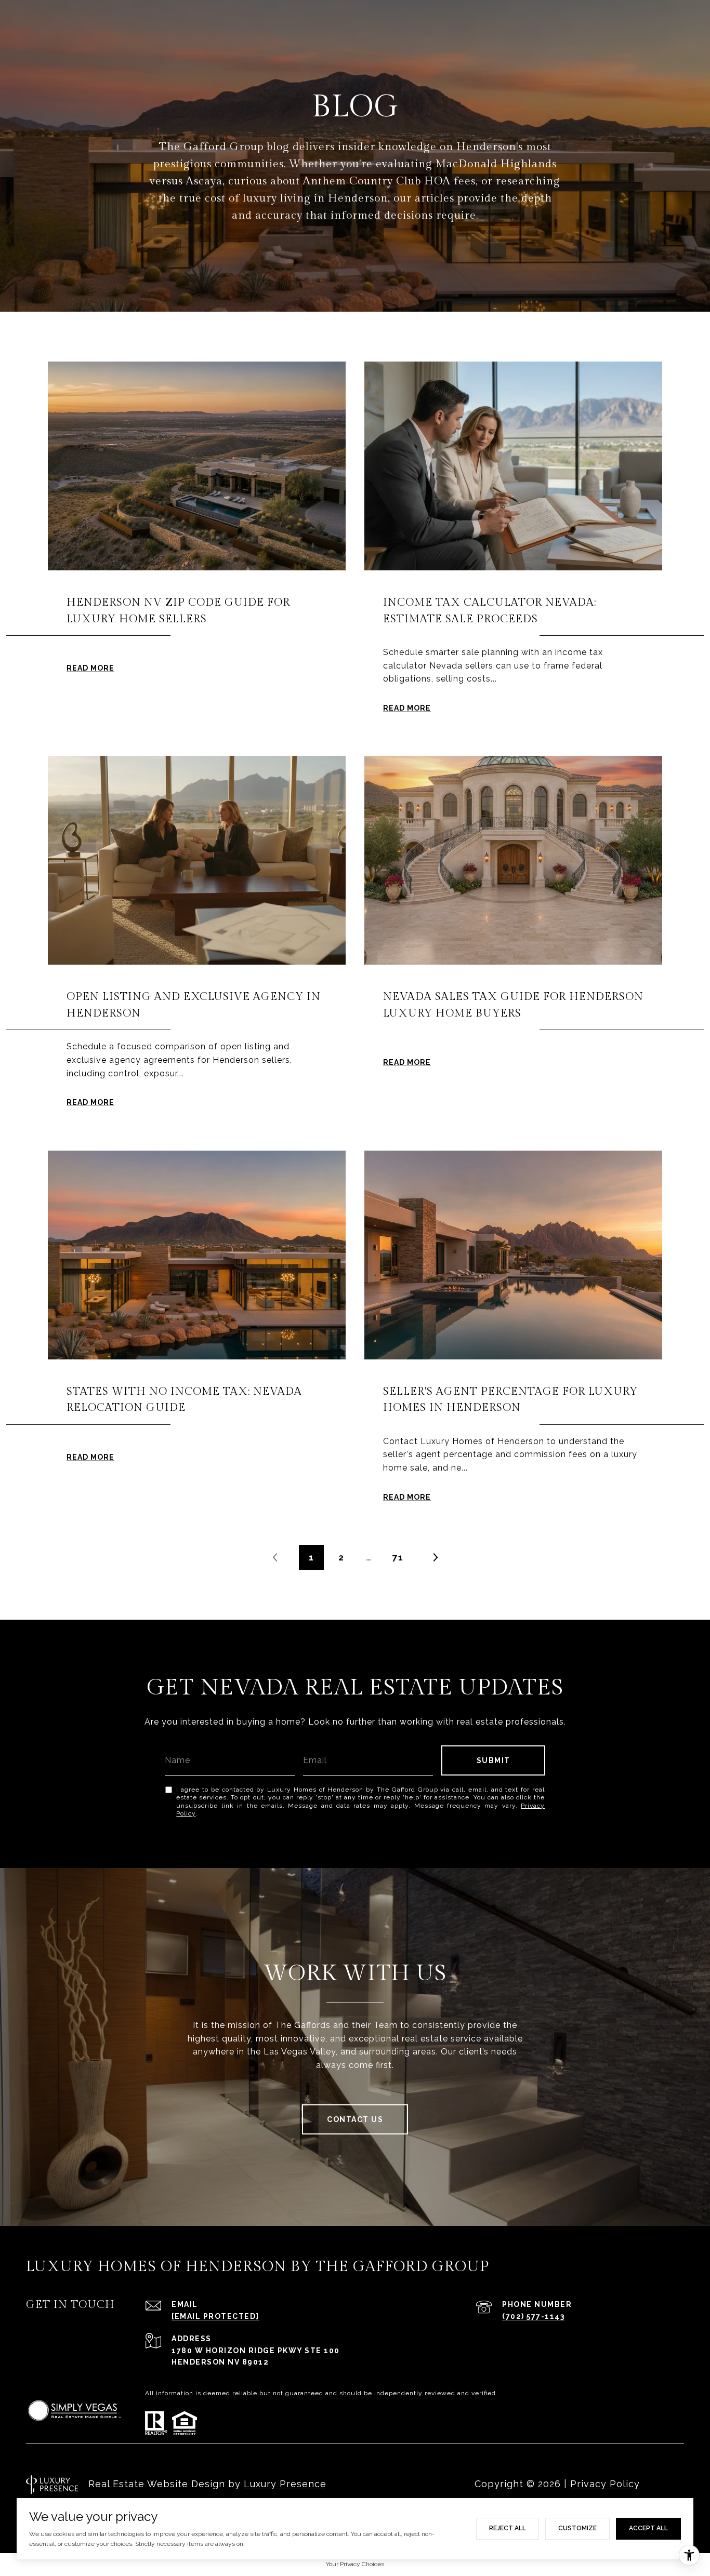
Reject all (508, 2528)
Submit (494, 1760)
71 (398, 1557)
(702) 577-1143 (533, 2316)
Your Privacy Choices (355, 2564)
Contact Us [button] (355, 2119)
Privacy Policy (605, 2484)
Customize (577, 2528)
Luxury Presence (285, 2484)
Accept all (648, 2528)
